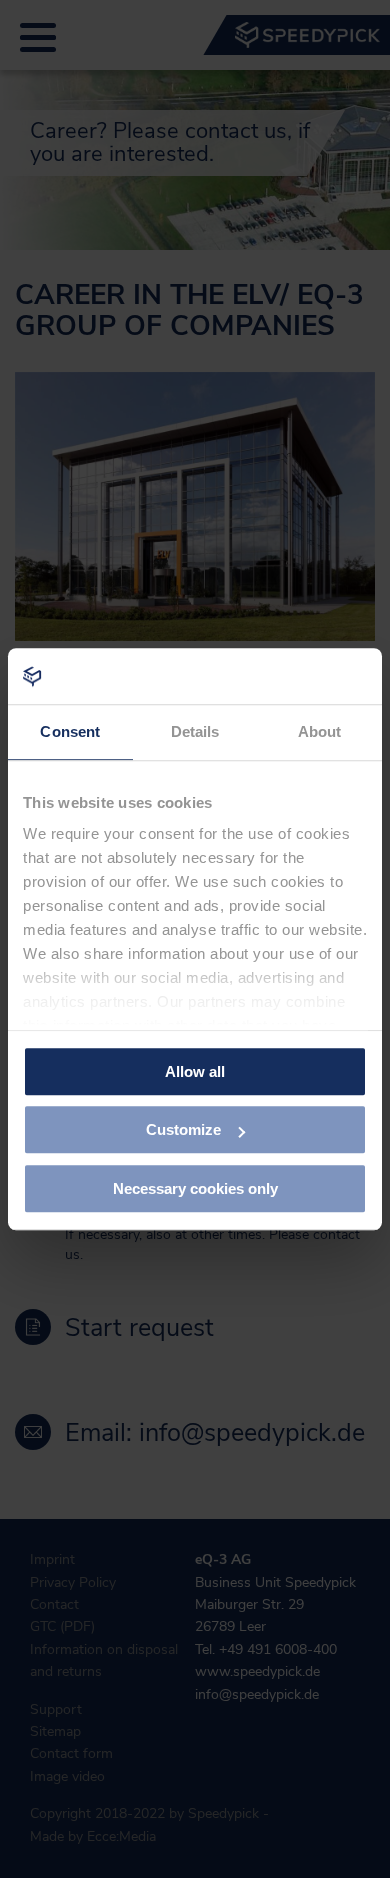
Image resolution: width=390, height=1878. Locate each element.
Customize (183, 1129)
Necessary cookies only (195, 1188)
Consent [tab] (70, 731)
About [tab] (320, 731)
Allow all (195, 1071)
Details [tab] (195, 731)
